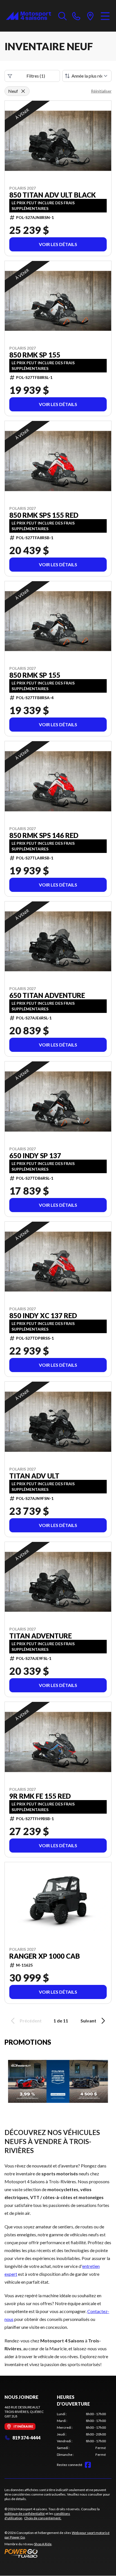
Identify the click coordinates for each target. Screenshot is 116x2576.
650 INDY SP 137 (35, 1156)
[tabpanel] (81, 2434)
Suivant (88, 2021)
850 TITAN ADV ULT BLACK (53, 195)
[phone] (76, 16)
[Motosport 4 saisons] (29, 16)
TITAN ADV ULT (34, 1476)
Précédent (31, 2021)
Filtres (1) (36, 76)
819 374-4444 (26, 2438)
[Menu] (105, 16)
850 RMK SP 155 (35, 355)
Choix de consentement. (43, 2518)
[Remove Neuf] (23, 91)
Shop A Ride (43, 2544)
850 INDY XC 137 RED (43, 1316)
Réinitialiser (101, 91)
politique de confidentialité (25, 2514)
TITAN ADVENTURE (41, 1636)
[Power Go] (58, 2553)
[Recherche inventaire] (63, 16)
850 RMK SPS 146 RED (44, 835)
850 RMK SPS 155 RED (44, 515)
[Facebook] (88, 2465)
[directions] (90, 16)
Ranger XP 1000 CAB (45, 1956)
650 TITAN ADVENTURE (47, 995)
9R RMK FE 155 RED (40, 1796)
